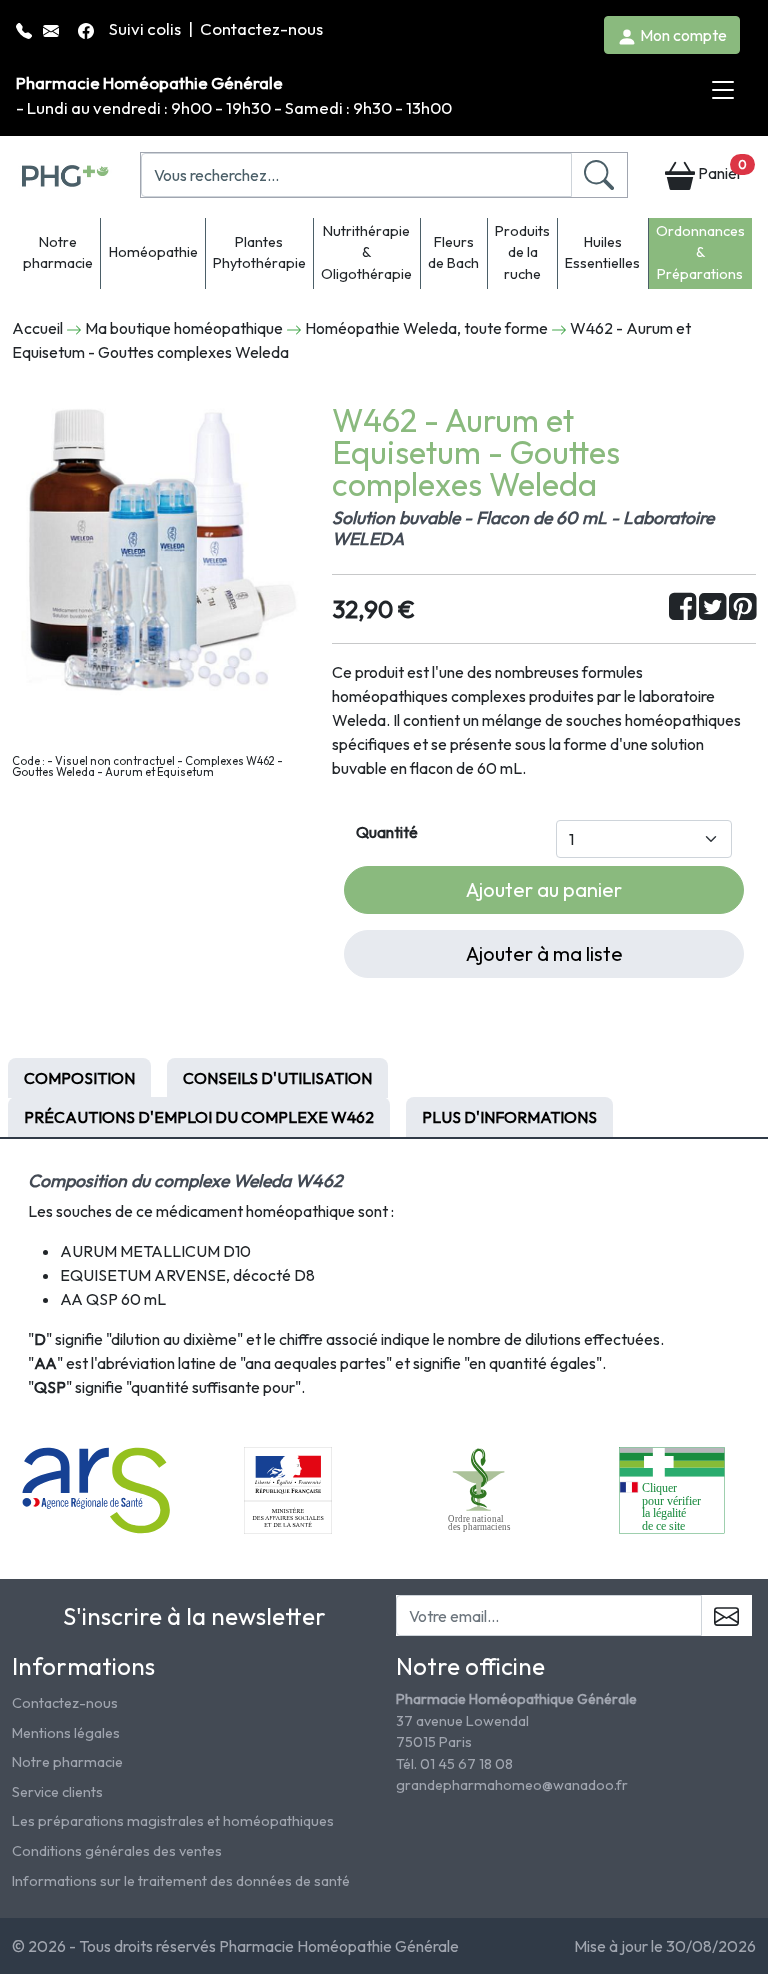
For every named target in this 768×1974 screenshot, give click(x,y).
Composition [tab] (79, 1078)
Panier (721, 170)
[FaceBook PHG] (87, 28)
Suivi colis (146, 28)
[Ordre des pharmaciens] (480, 1489)
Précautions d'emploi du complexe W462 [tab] (199, 1117)
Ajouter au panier (544, 889)
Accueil (37, 328)
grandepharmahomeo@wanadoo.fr (512, 1785)
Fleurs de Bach (453, 253)
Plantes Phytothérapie (259, 253)
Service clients (57, 1792)
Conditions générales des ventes (117, 1851)
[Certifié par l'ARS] (96, 1489)
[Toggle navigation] (723, 91)
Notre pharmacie (58, 253)
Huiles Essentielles (602, 253)
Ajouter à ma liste (544, 953)
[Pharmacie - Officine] (671, 1489)
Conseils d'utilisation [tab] (277, 1078)
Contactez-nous (261, 28)
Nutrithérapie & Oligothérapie (366, 252)
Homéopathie (153, 252)
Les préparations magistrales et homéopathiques (173, 1821)
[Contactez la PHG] (52, 28)
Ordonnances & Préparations (700, 252)
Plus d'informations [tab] (509, 1117)
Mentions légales (66, 1733)
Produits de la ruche (522, 252)
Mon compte (682, 35)
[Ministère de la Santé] (287, 1489)
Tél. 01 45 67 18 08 (454, 1764)
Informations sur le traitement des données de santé (181, 1881)
